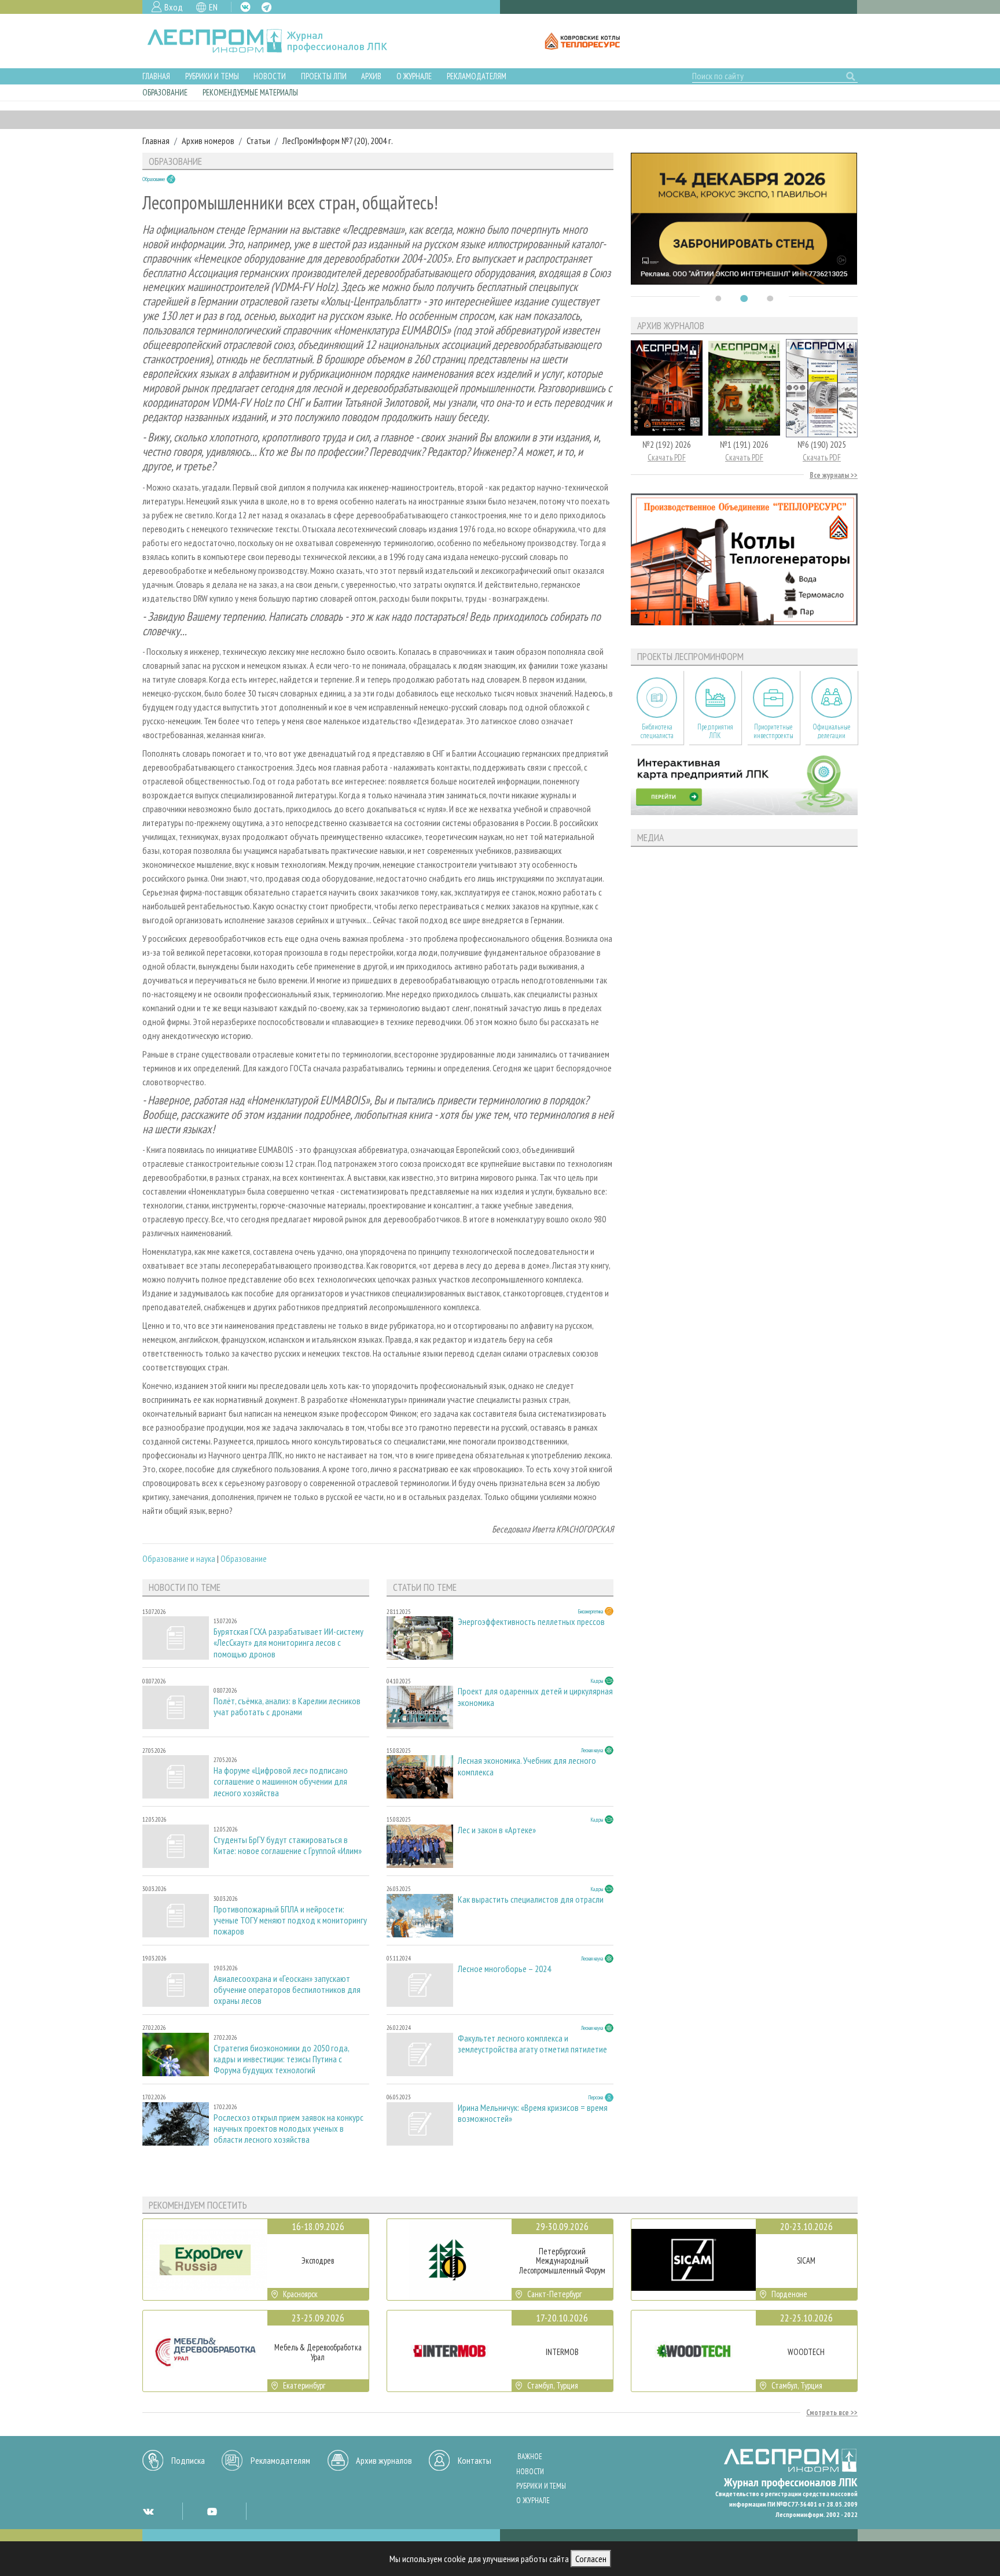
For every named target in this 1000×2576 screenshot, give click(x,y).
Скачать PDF (667, 457)
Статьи (258, 141)
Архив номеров (208, 141)
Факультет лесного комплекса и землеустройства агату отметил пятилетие (532, 2044)
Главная (156, 76)
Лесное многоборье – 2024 (504, 1969)
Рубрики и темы (212, 76)
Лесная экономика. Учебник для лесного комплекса (527, 1766)
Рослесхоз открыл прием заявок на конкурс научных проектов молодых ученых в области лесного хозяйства (288, 2129)
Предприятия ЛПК (715, 731)
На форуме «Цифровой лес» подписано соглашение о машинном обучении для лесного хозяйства (281, 1781)
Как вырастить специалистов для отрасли (531, 1899)
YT (212, 2511)
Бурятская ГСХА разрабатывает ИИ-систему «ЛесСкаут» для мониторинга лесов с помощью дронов (288, 1643)
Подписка (188, 2460)
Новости (270, 76)
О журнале (414, 76)
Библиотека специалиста (657, 731)
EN (213, 7)
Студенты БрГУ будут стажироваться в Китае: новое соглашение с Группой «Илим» (288, 1845)
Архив (371, 76)
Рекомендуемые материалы (250, 92)
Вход (174, 7)
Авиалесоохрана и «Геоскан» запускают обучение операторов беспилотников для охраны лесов (287, 1990)
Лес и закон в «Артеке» (497, 1830)
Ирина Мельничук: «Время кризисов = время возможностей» (533, 2113)
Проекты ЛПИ (324, 76)
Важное (530, 2457)
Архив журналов (384, 2460)
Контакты (475, 2460)
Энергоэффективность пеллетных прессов (531, 1622)
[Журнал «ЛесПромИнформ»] (276, 41)
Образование (165, 92)
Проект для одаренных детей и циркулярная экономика (535, 1697)
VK (245, 7)
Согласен (591, 2559)
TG (266, 7)
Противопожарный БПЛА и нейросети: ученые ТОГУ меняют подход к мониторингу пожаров (290, 1920)
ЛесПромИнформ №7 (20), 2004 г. (338, 141)
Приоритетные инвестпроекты (773, 731)
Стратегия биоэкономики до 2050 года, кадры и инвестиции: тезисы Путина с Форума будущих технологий (281, 2059)
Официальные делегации (832, 731)
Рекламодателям (477, 76)
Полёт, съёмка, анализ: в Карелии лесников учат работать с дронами (287, 1707)
